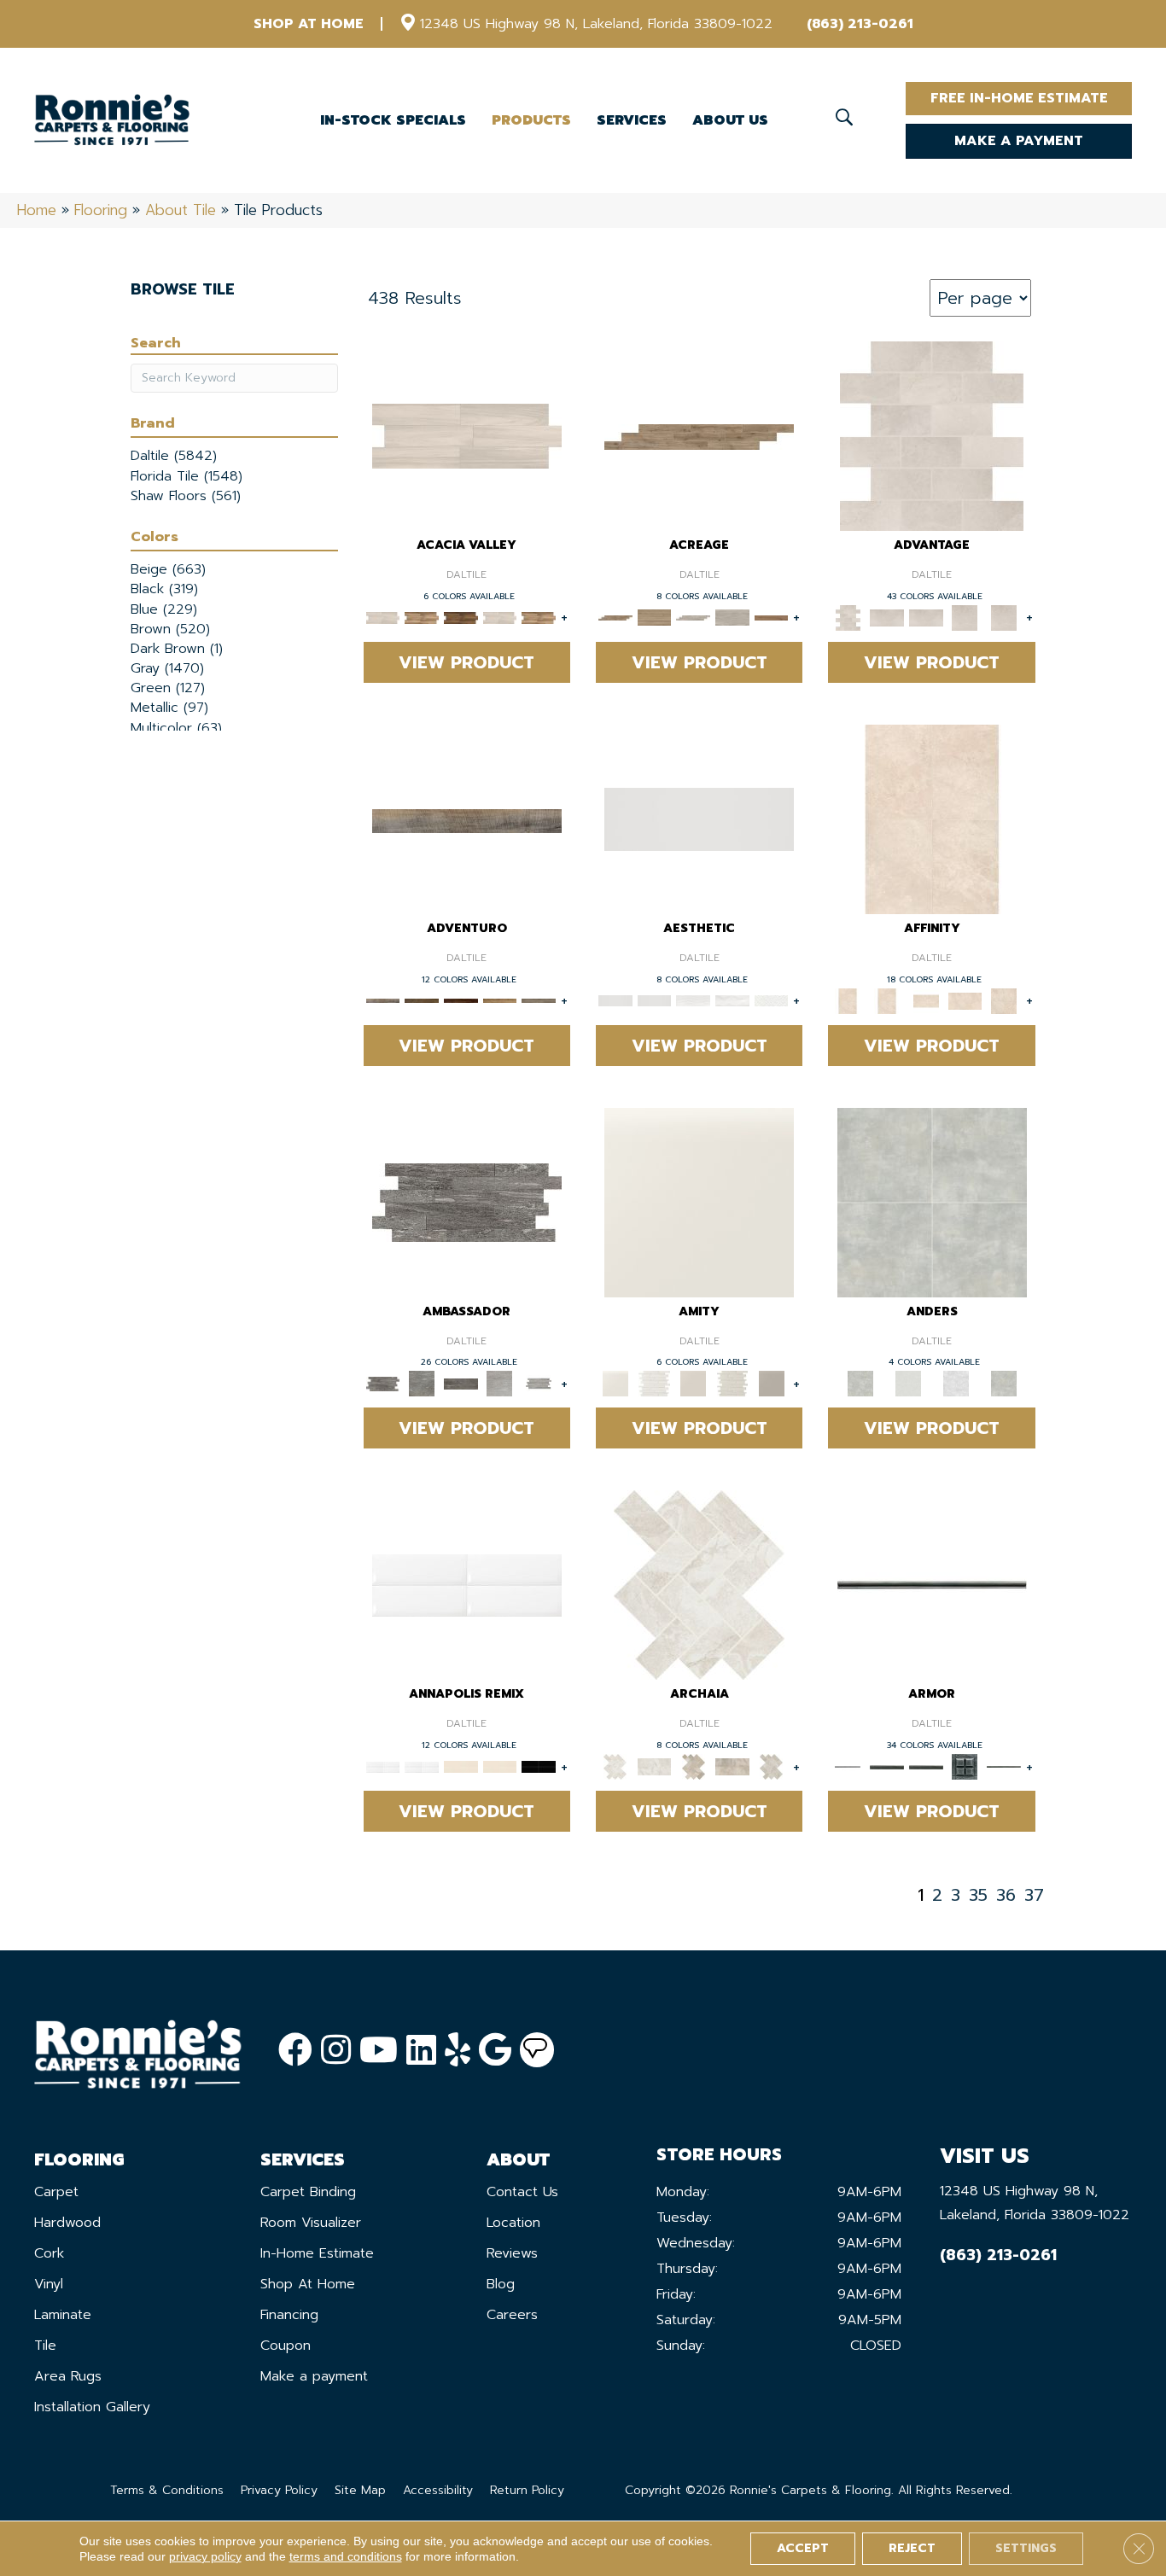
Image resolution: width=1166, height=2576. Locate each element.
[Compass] (500, 1000)
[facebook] (295, 2051)
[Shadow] (1004, 1383)
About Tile (181, 210)
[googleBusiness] (495, 2051)
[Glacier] (956, 1383)
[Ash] (467, 436)
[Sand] (461, 1766)
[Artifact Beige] (693, 1766)
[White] (699, 1201)
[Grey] (772, 1383)
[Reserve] (693, 617)
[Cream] (965, 1000)
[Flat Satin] (699, 818)
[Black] (539, 1766)
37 (1034, 1895)
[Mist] (932, 1201)
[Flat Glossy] (655, 1000)
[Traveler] (467, 820)
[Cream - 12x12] (932, 818)
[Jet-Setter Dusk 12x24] (500, 1383)
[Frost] (908, 1383)
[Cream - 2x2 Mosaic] (926, 1000)
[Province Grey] (772, 1766)
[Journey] (461, 1000)
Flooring (101, 210)
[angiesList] (537, 2050)
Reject (912, 2548)
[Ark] (422, 617)
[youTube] (379, 2051)
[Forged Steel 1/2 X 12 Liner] (932, 1585)
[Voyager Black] (467, 1201)
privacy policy (205, 2556)
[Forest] (539, 1000)
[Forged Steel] (887, 1766)
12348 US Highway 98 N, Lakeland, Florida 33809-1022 (596, 24)
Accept (803, 2548)
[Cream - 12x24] (887, 1000)
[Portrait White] (932, 436)
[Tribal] (772, 1000)
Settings (1026, 2548)
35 (978, 1895)
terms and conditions (346, 2556)
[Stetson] (772, 617)
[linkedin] (421, 2051)
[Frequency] (693, 1000)
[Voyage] (422, 1000)
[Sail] (467, 1585)
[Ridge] (461, 617)
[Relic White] (699, 1585)
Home (37, 210)
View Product (466, 662)
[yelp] (458, 2051)
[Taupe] (693, 1383)
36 (1006, 1895)
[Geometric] (732, 1000)
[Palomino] (699, 437)
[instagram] (336, 2051)
